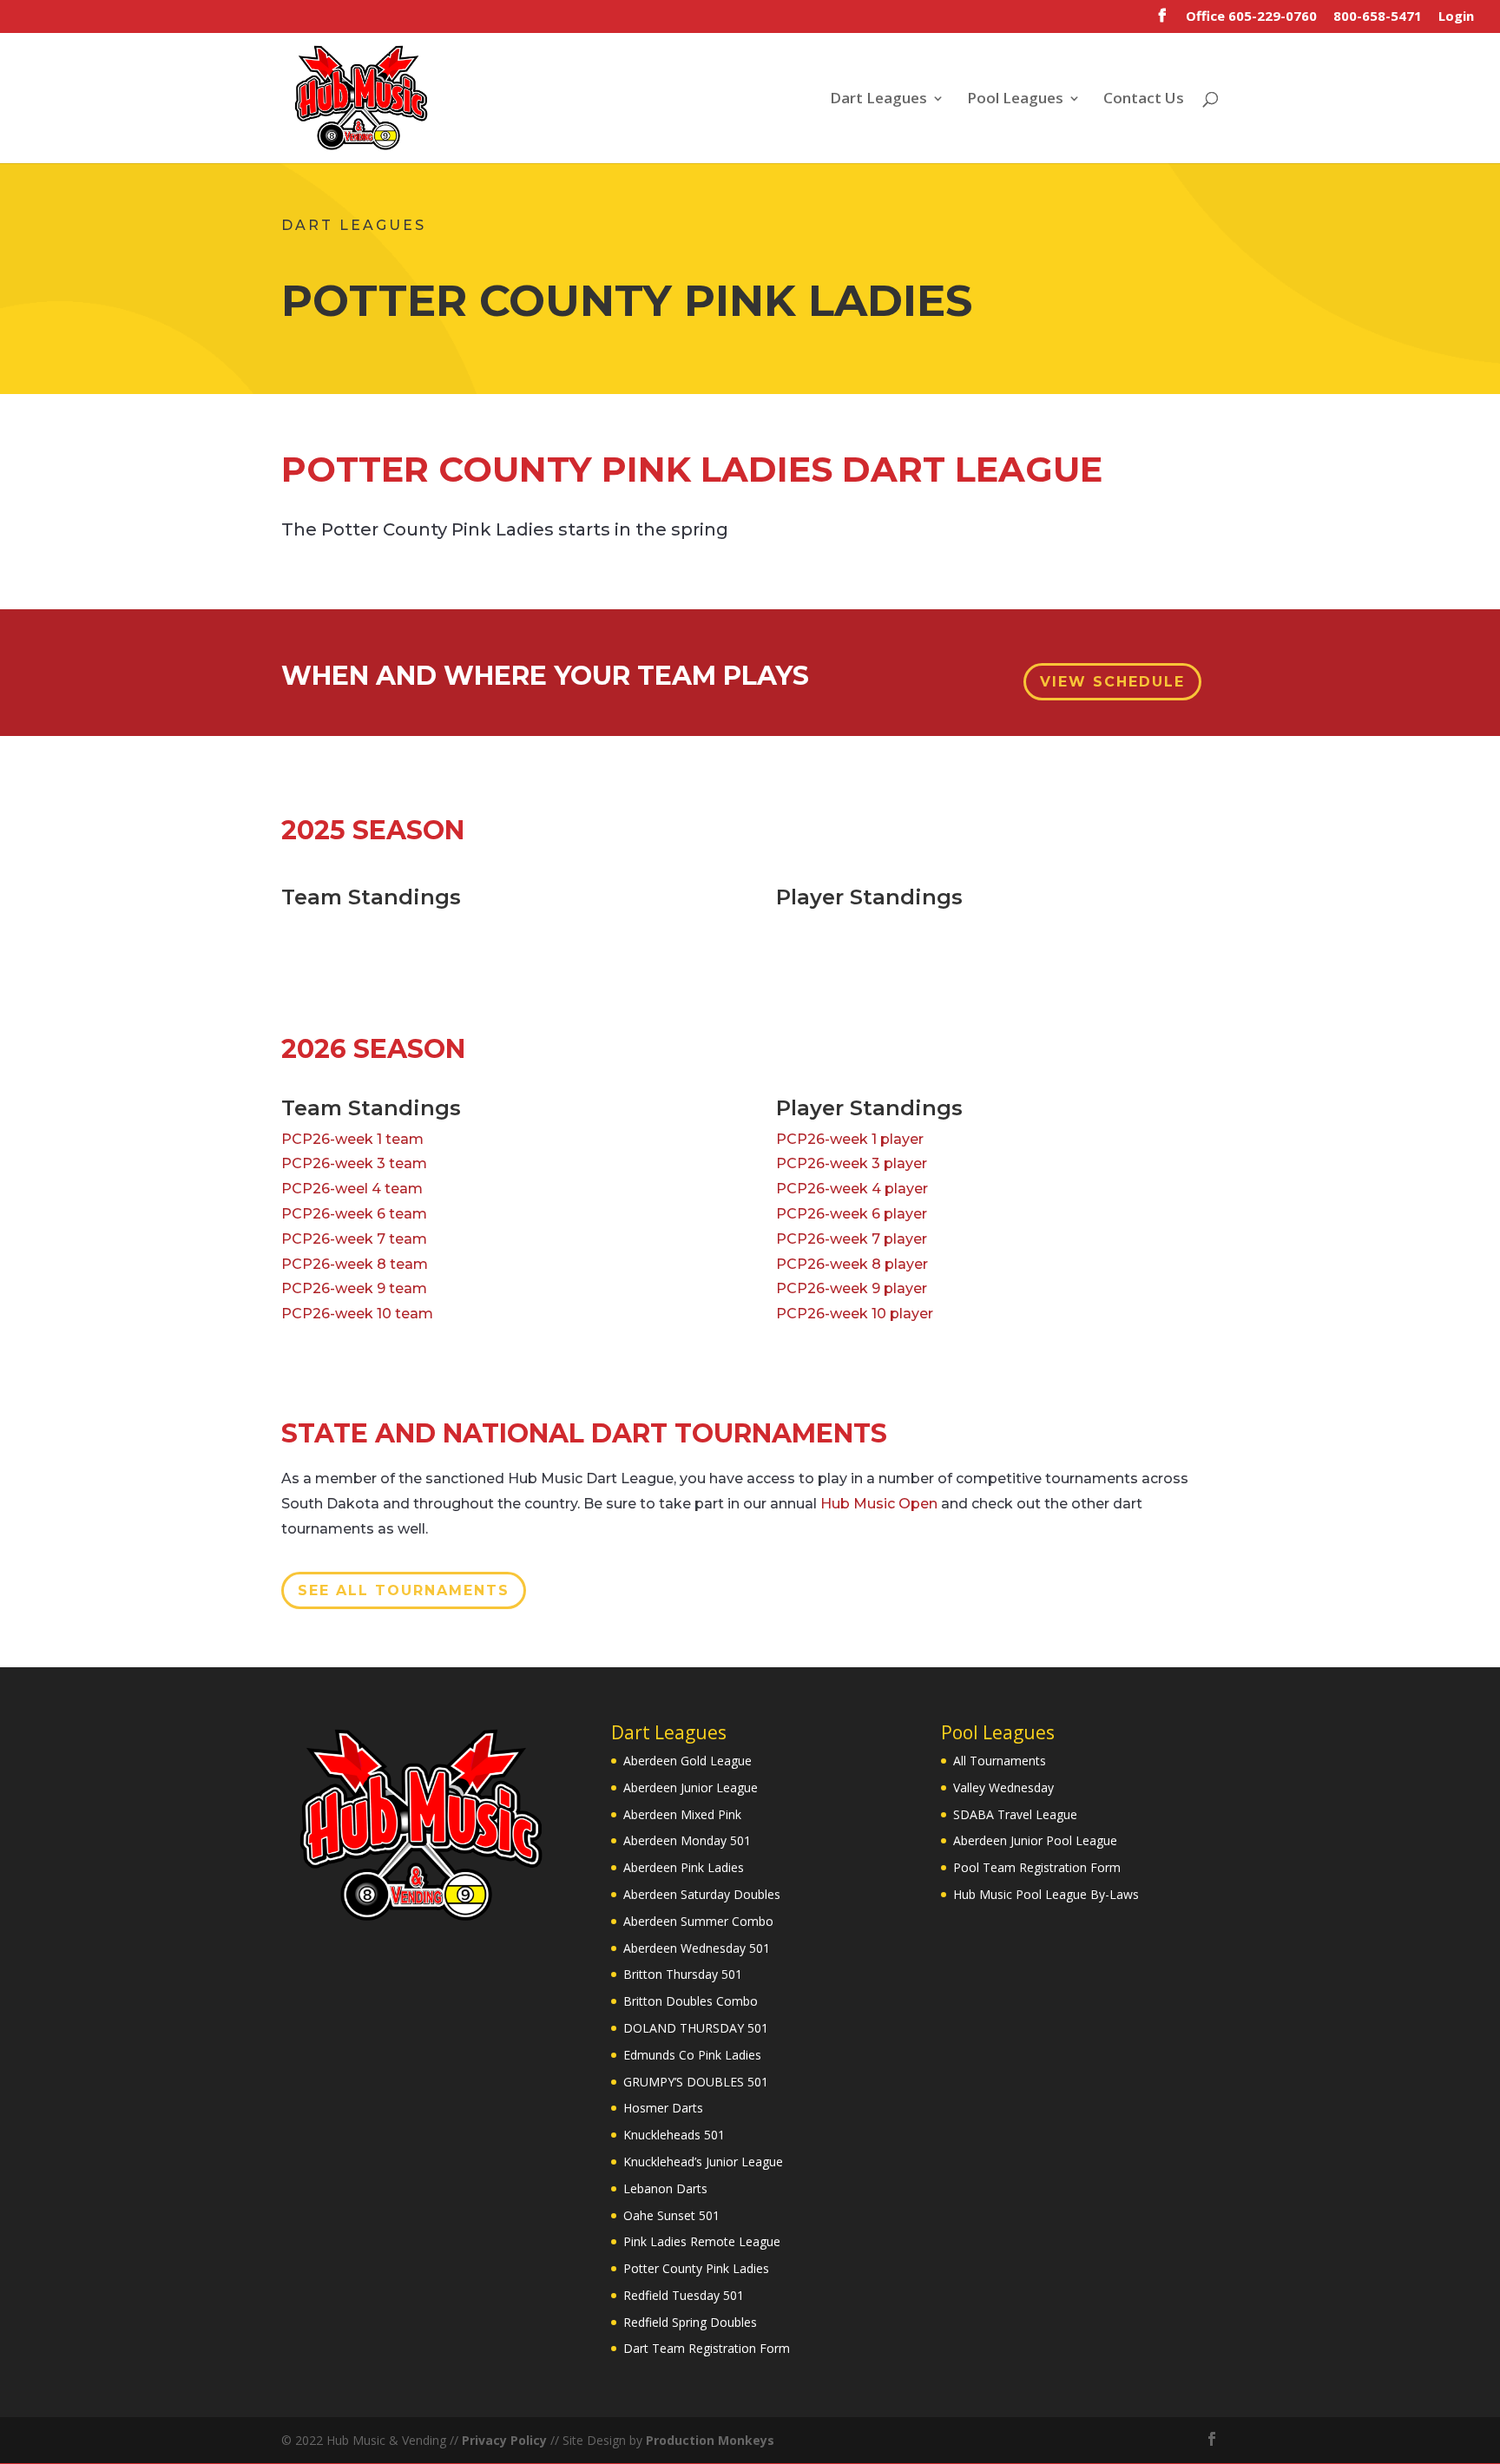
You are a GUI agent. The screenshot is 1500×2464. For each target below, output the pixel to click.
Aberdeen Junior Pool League (1035, 1840)
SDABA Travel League (1015, 1814)
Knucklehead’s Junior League (703, 2162)
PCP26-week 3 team (354, 1163)
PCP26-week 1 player (850, 1139)
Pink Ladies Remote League (702, 2241)
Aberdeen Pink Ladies (684, 1867)
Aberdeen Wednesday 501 (697, 1948)
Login (1456, 17)
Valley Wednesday (1003, 1787)
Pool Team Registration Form (1037, 1867)
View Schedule (1112, 682)
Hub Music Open (879, 1504)
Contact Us (1144, 100)
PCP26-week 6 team (354, 1214)
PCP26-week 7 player (852, 1239)
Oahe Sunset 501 (671, 2215)
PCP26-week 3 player (852, 1163)
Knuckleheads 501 (674, 2135)
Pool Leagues (1015, 100)
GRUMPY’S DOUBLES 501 (696, 2082)
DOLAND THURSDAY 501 (696, 2028)
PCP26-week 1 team (352, 1139)
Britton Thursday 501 (683, 1974)
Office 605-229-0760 (1251, 17)
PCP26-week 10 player (855, 1314)
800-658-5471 (1378, 17)
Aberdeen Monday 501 (687, 1840)
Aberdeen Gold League (687, 1761)
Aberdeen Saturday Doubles (702, 1894)
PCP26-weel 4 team (352, 1189)
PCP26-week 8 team (355, 1264)
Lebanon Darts (665, 2188)
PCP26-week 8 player (852, 1264)
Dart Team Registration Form (707, 2348)
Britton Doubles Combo (691, 2001)
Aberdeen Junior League (691, 1787)
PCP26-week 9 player (852, 1288)
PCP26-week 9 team (354, 1288)
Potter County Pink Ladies (696, 2268)
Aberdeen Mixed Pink (682, 1814)
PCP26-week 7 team (354, 1239)
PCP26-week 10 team (357, 1314)
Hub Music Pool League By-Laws (1046, 1894)
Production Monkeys (710, 2440)
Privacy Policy (504, 2440)
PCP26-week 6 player (852, 1214)
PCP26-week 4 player (852, 1189)
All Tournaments (1000, 1761)
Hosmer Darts (663, 2108)
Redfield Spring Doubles (690, 2322)
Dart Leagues (878, 100)
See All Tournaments (404, 1590)
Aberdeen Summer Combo (698, 1921)
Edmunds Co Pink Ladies (692, 2055)
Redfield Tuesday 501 (684, 2295)
